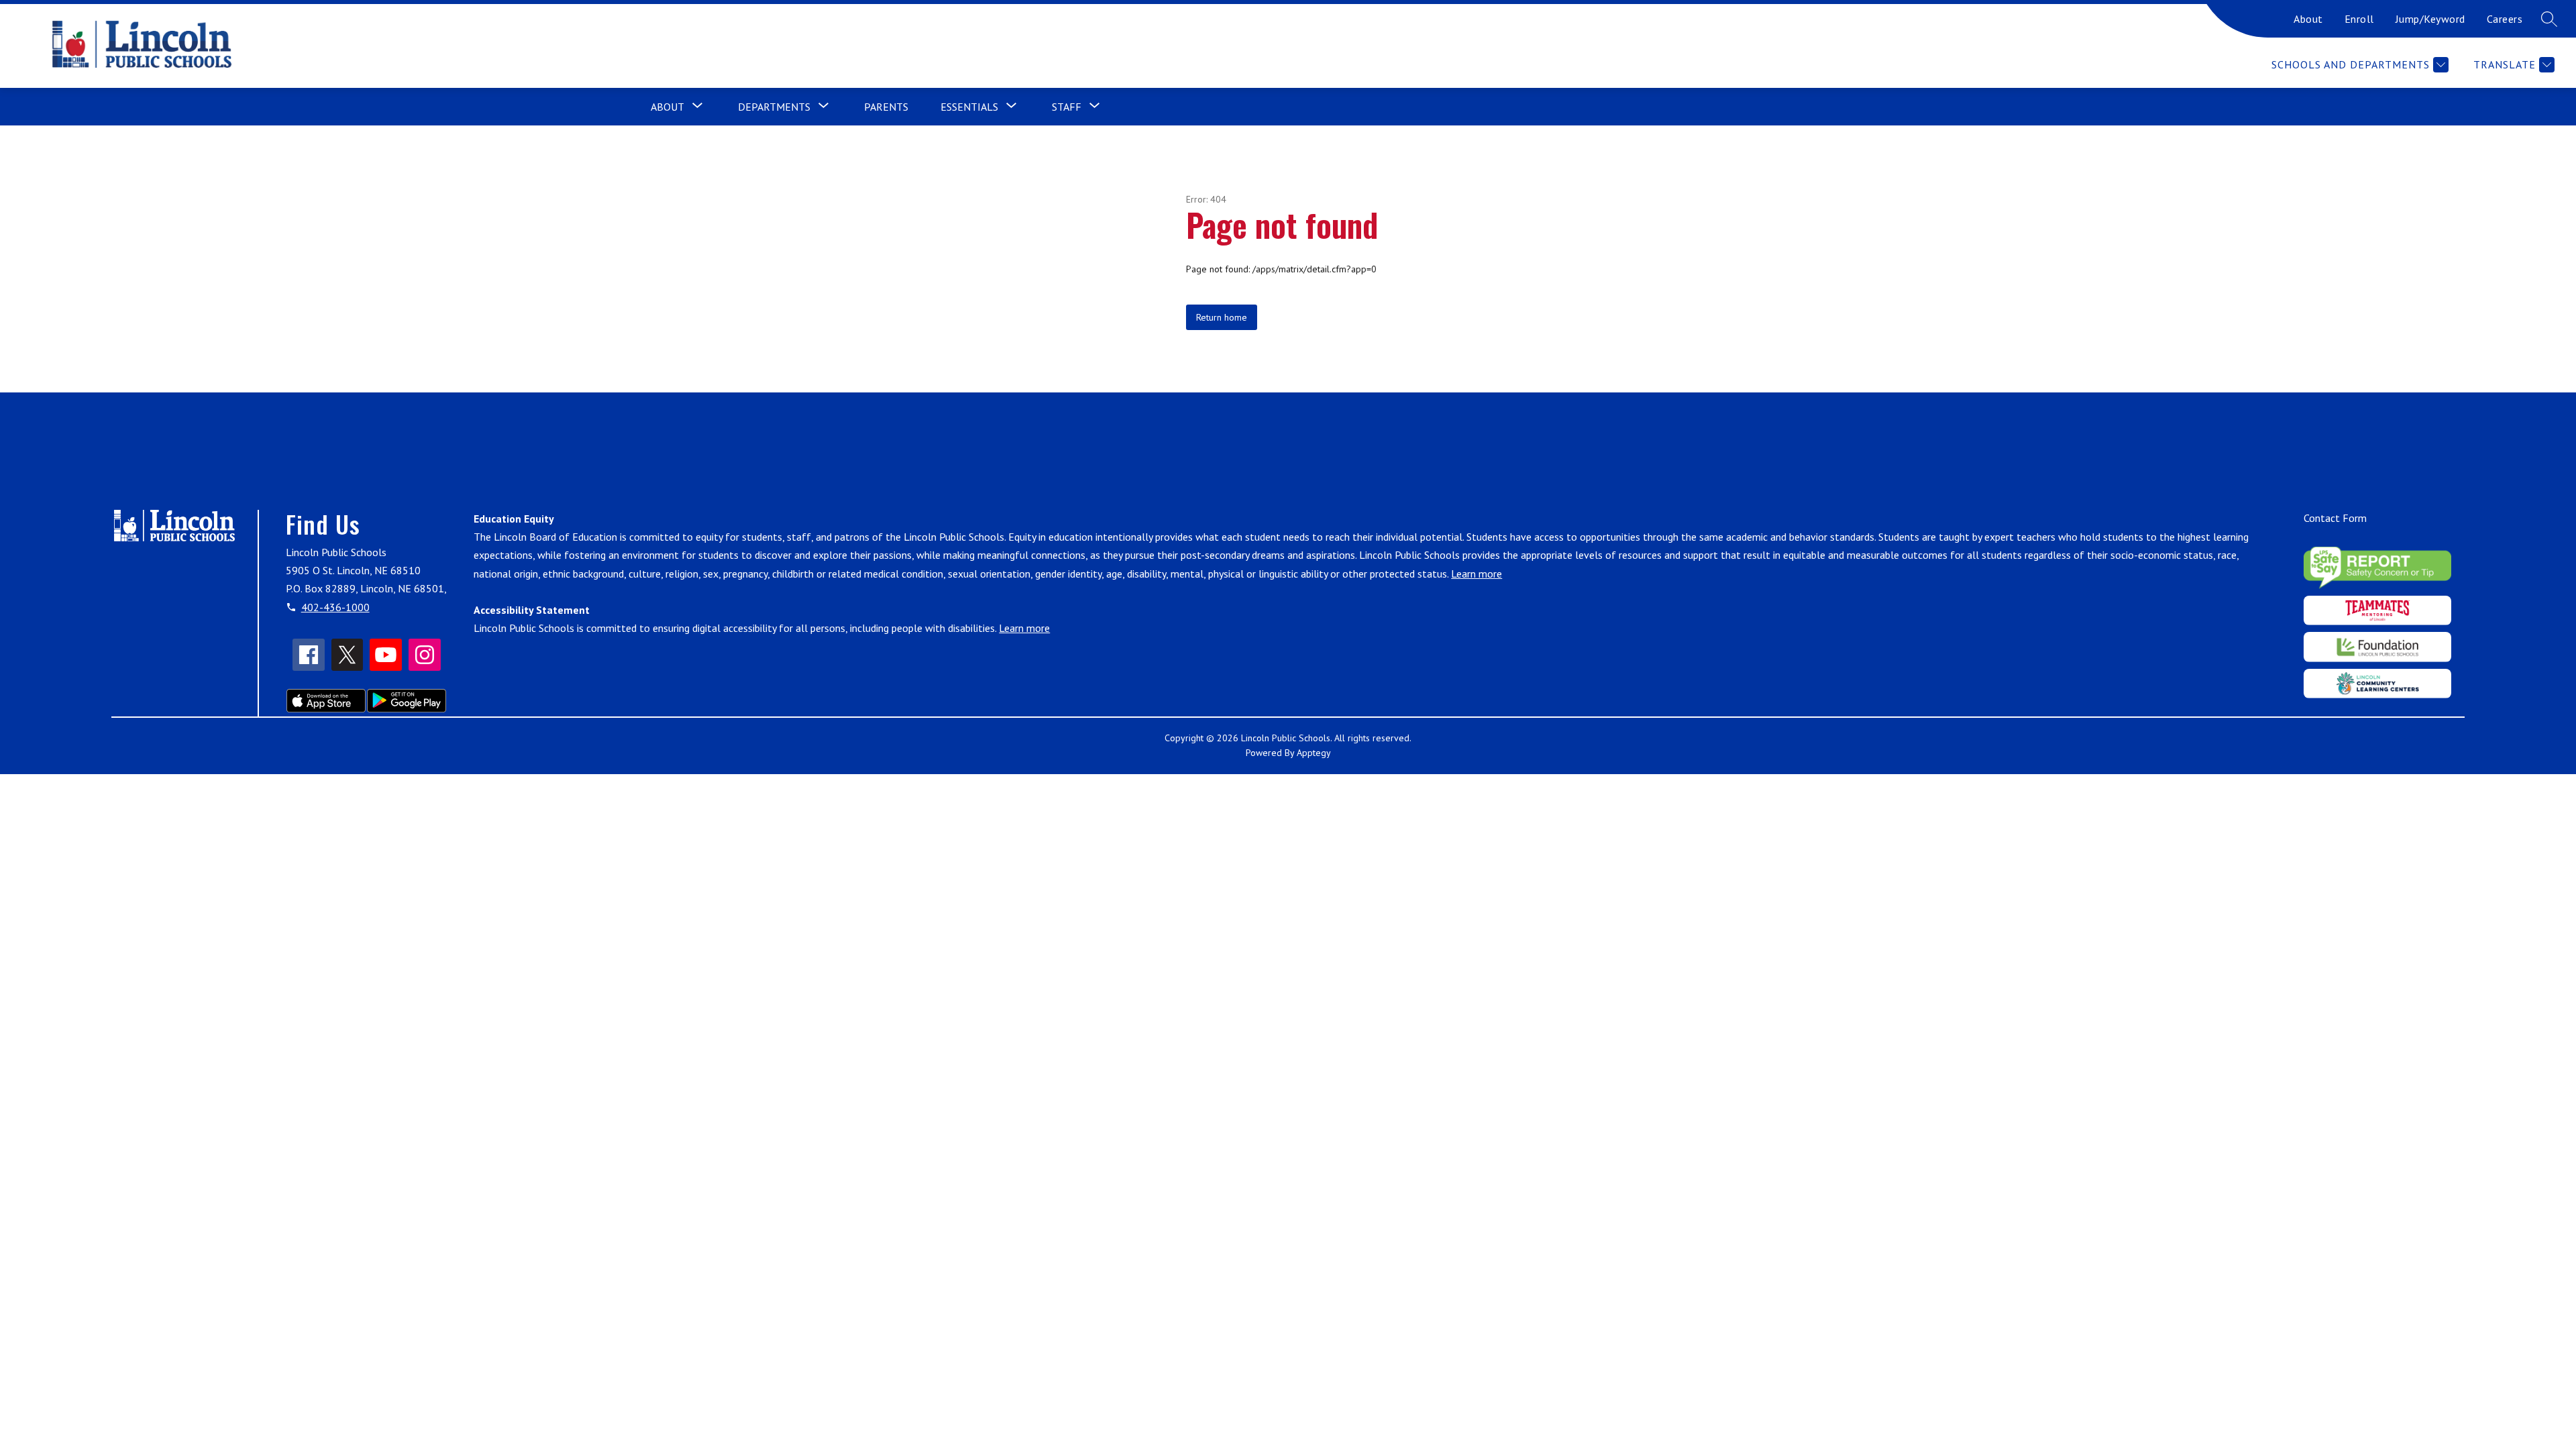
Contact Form (2335, 518)
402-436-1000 (335, 607)
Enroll (2359, 19)
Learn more (1477, 574)
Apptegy (1314, 753)
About (2308, 19)
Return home (1222, 317)
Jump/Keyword (2430, 19)
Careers (2505, 19)
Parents (886, 107)
